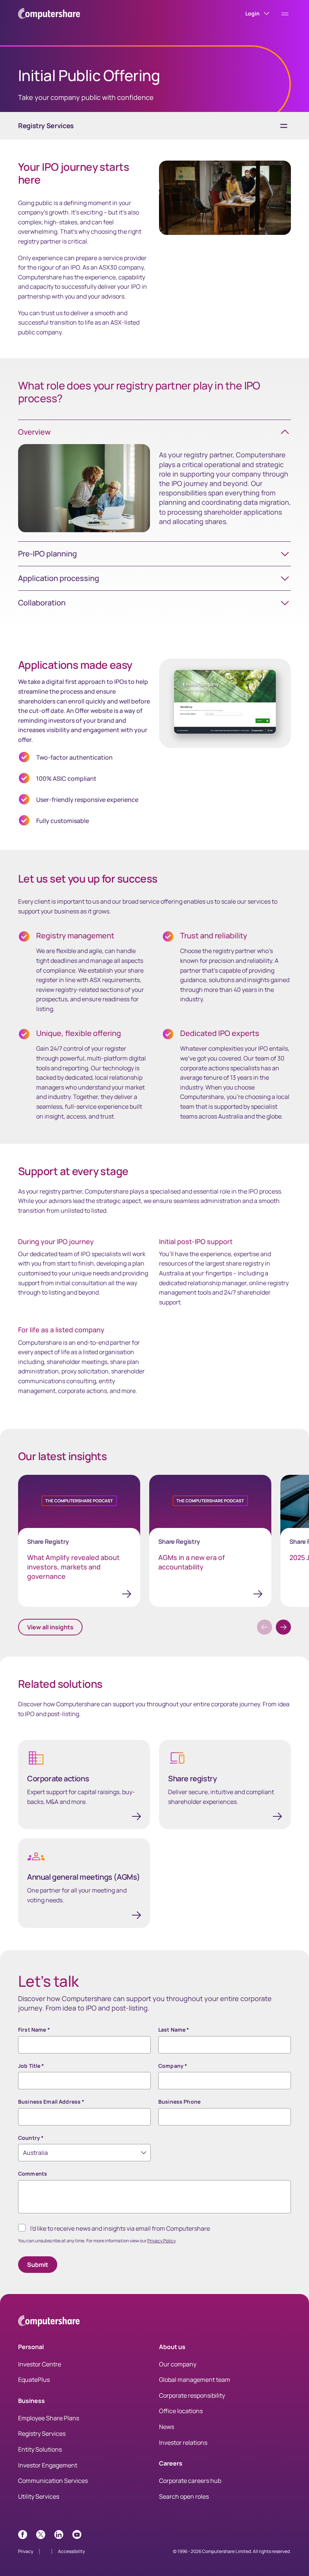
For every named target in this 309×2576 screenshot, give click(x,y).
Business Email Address (51, 2102)
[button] (283, 1627)
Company (173, 2066)
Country (31, 2138)
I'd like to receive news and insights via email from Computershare (120, 2228)
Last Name (174, 2030)
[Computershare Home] (49, 2322)
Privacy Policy (161, 2241)
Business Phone (179, 2102)
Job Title (31, 2066)
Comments (33, 2174)
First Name (34, 2030)
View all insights (50, 1627)
